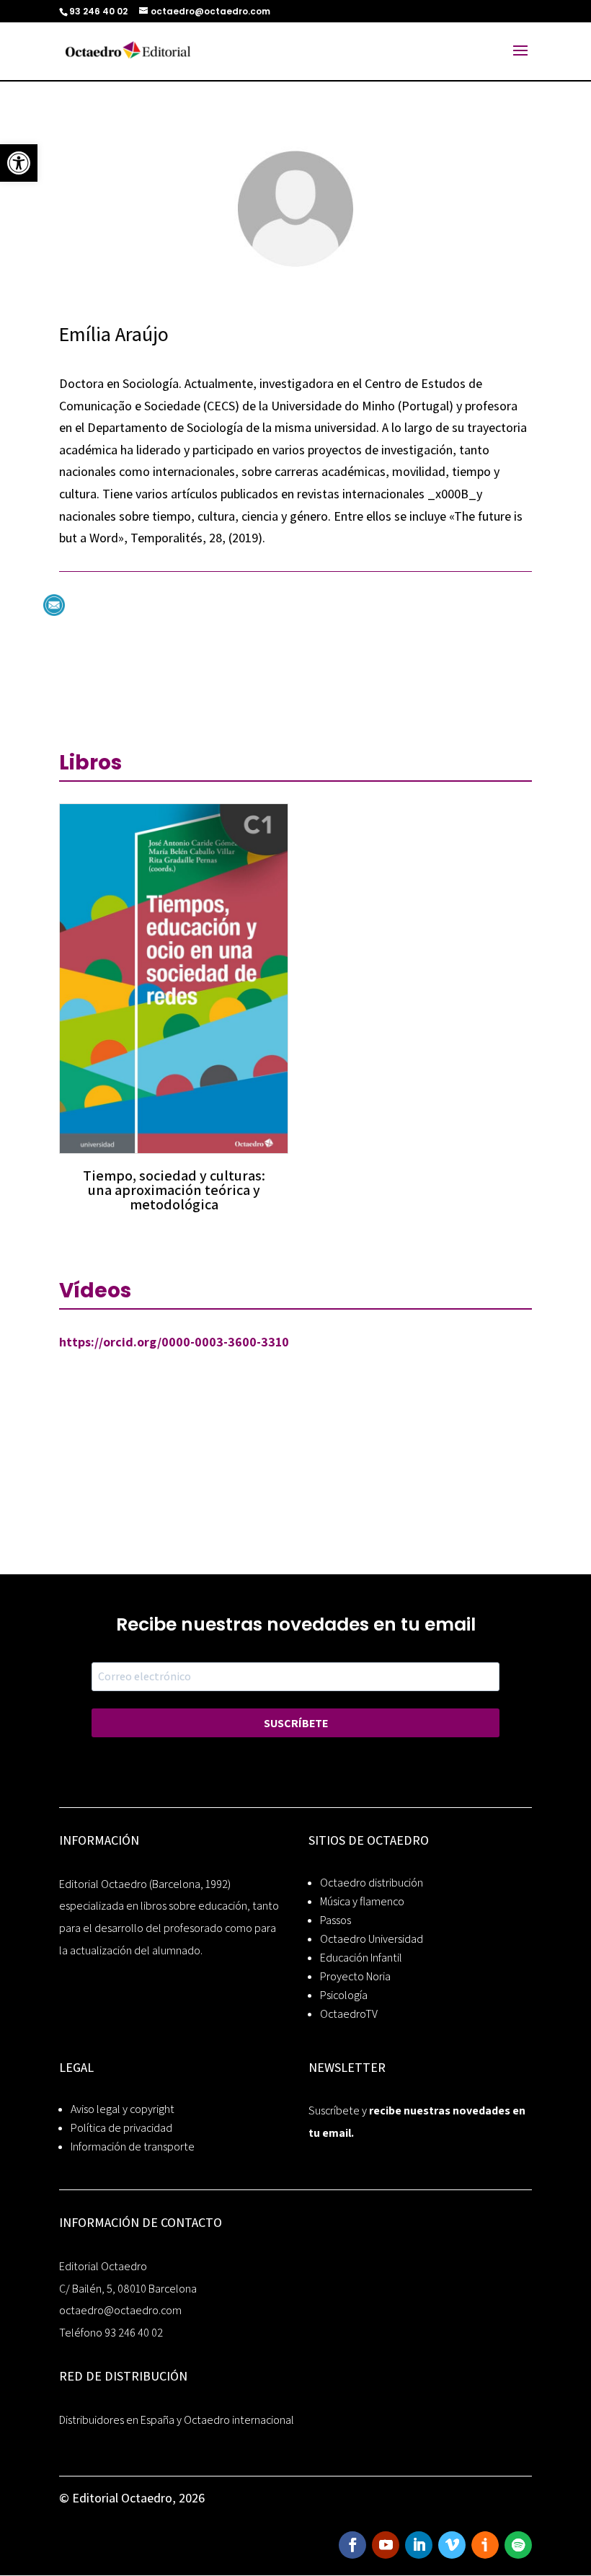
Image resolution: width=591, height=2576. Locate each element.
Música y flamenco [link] (362, 1901)
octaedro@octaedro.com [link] (120, 2310)
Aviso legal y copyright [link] (123, 2109)
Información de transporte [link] (133, 2147)
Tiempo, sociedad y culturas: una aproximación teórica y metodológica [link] (174, 1190)
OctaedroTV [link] (349, 2014)
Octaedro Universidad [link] (372, 1939)
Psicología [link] (344, 1995)
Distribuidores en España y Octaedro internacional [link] (177, 2420)
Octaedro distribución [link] (372, 1883)
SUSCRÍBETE (296, 1723)
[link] (19, 163)
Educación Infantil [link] (361, 1958)
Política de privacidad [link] (121, 2128)
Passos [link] (336, 1920)
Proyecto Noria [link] (355, 1976)
